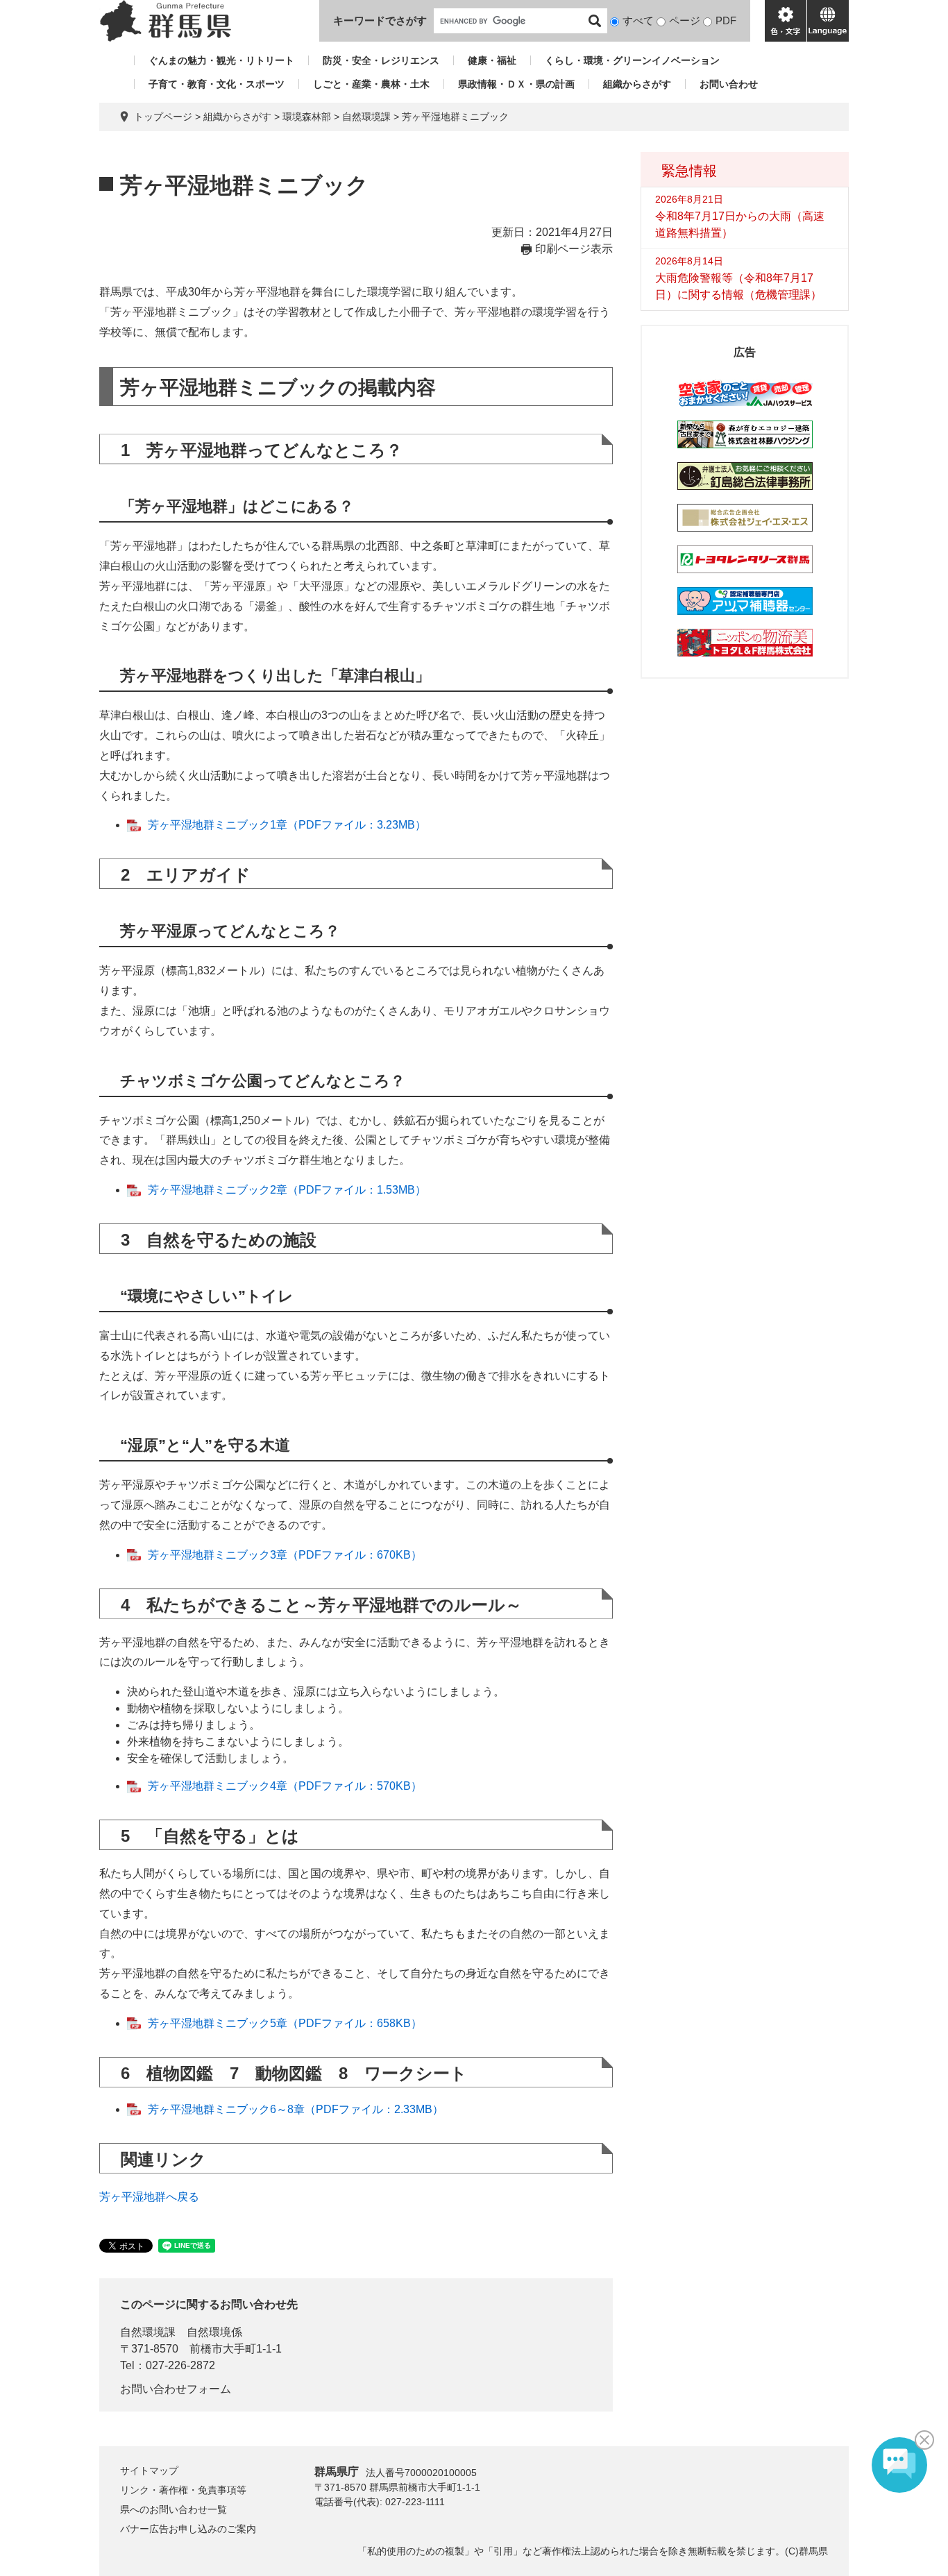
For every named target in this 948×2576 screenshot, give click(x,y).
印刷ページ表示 (574, 249)
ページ (685, 20)
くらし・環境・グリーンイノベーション (632, 60)
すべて (638, 20)
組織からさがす (637, 84)
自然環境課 (366, 117)
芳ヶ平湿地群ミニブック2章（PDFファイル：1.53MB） (287, 1190)
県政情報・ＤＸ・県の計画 (516, 84)
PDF (726, 20)
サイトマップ (149, 2471)
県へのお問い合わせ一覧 (173, 2509)
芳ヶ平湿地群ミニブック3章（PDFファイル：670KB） (285, 1555)
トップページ (163, 117)
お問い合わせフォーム (176, 2389)
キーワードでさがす (380, 20)
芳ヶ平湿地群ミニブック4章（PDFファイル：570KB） (285, 1786)
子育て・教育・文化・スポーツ (217, 84)
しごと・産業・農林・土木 (371, 84)
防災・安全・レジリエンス (381, 60)
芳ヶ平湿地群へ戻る (149, 2197)
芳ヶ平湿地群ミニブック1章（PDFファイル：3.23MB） (287, 825)
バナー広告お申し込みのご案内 (188, 2529)
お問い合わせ (729, 84)
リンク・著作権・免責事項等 (183, 2490)
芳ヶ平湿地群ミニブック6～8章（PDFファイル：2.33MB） (296, 2109)
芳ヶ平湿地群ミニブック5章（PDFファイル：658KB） (285, 2023)
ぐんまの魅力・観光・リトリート (221, 60)
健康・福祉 (492, 60)
